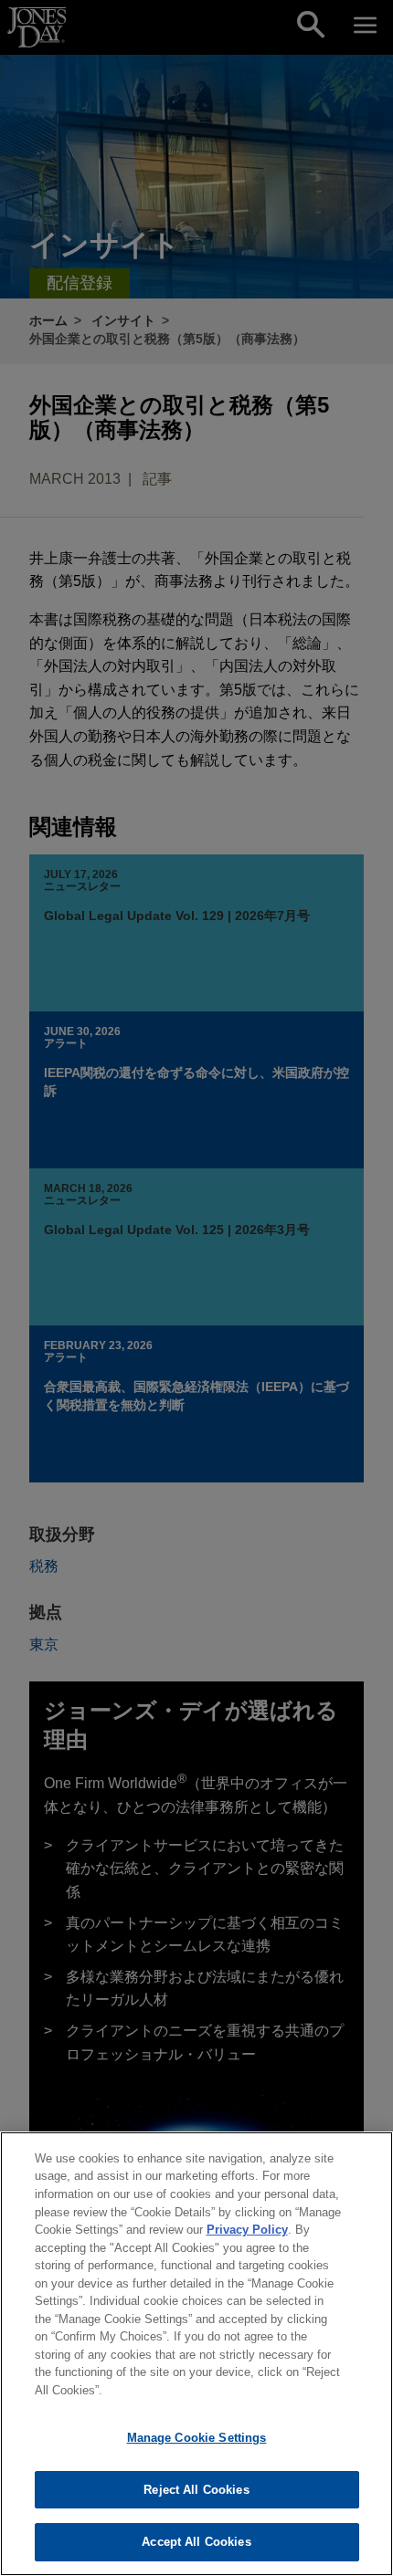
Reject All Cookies (196, 2490)
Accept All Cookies (196, 2542)
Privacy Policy (247, 2230)
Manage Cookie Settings (197, 2438)
